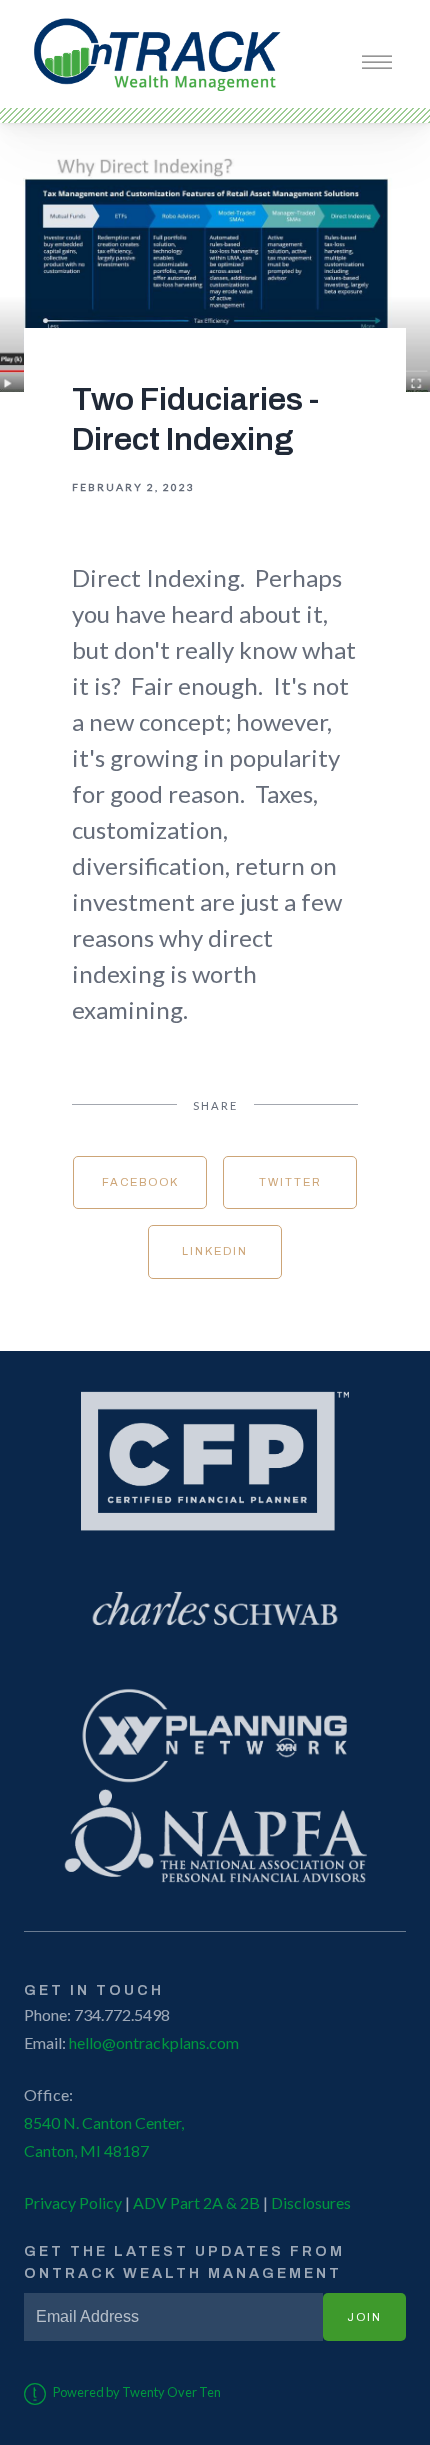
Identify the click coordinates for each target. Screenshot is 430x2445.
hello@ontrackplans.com (154, 2042)
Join (364, 2317)
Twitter (290, 1182)
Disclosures (311, 2202)
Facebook (140, 1182)
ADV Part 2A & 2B (195, 2202)
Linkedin (215, 1251)
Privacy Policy (73, 2202)
